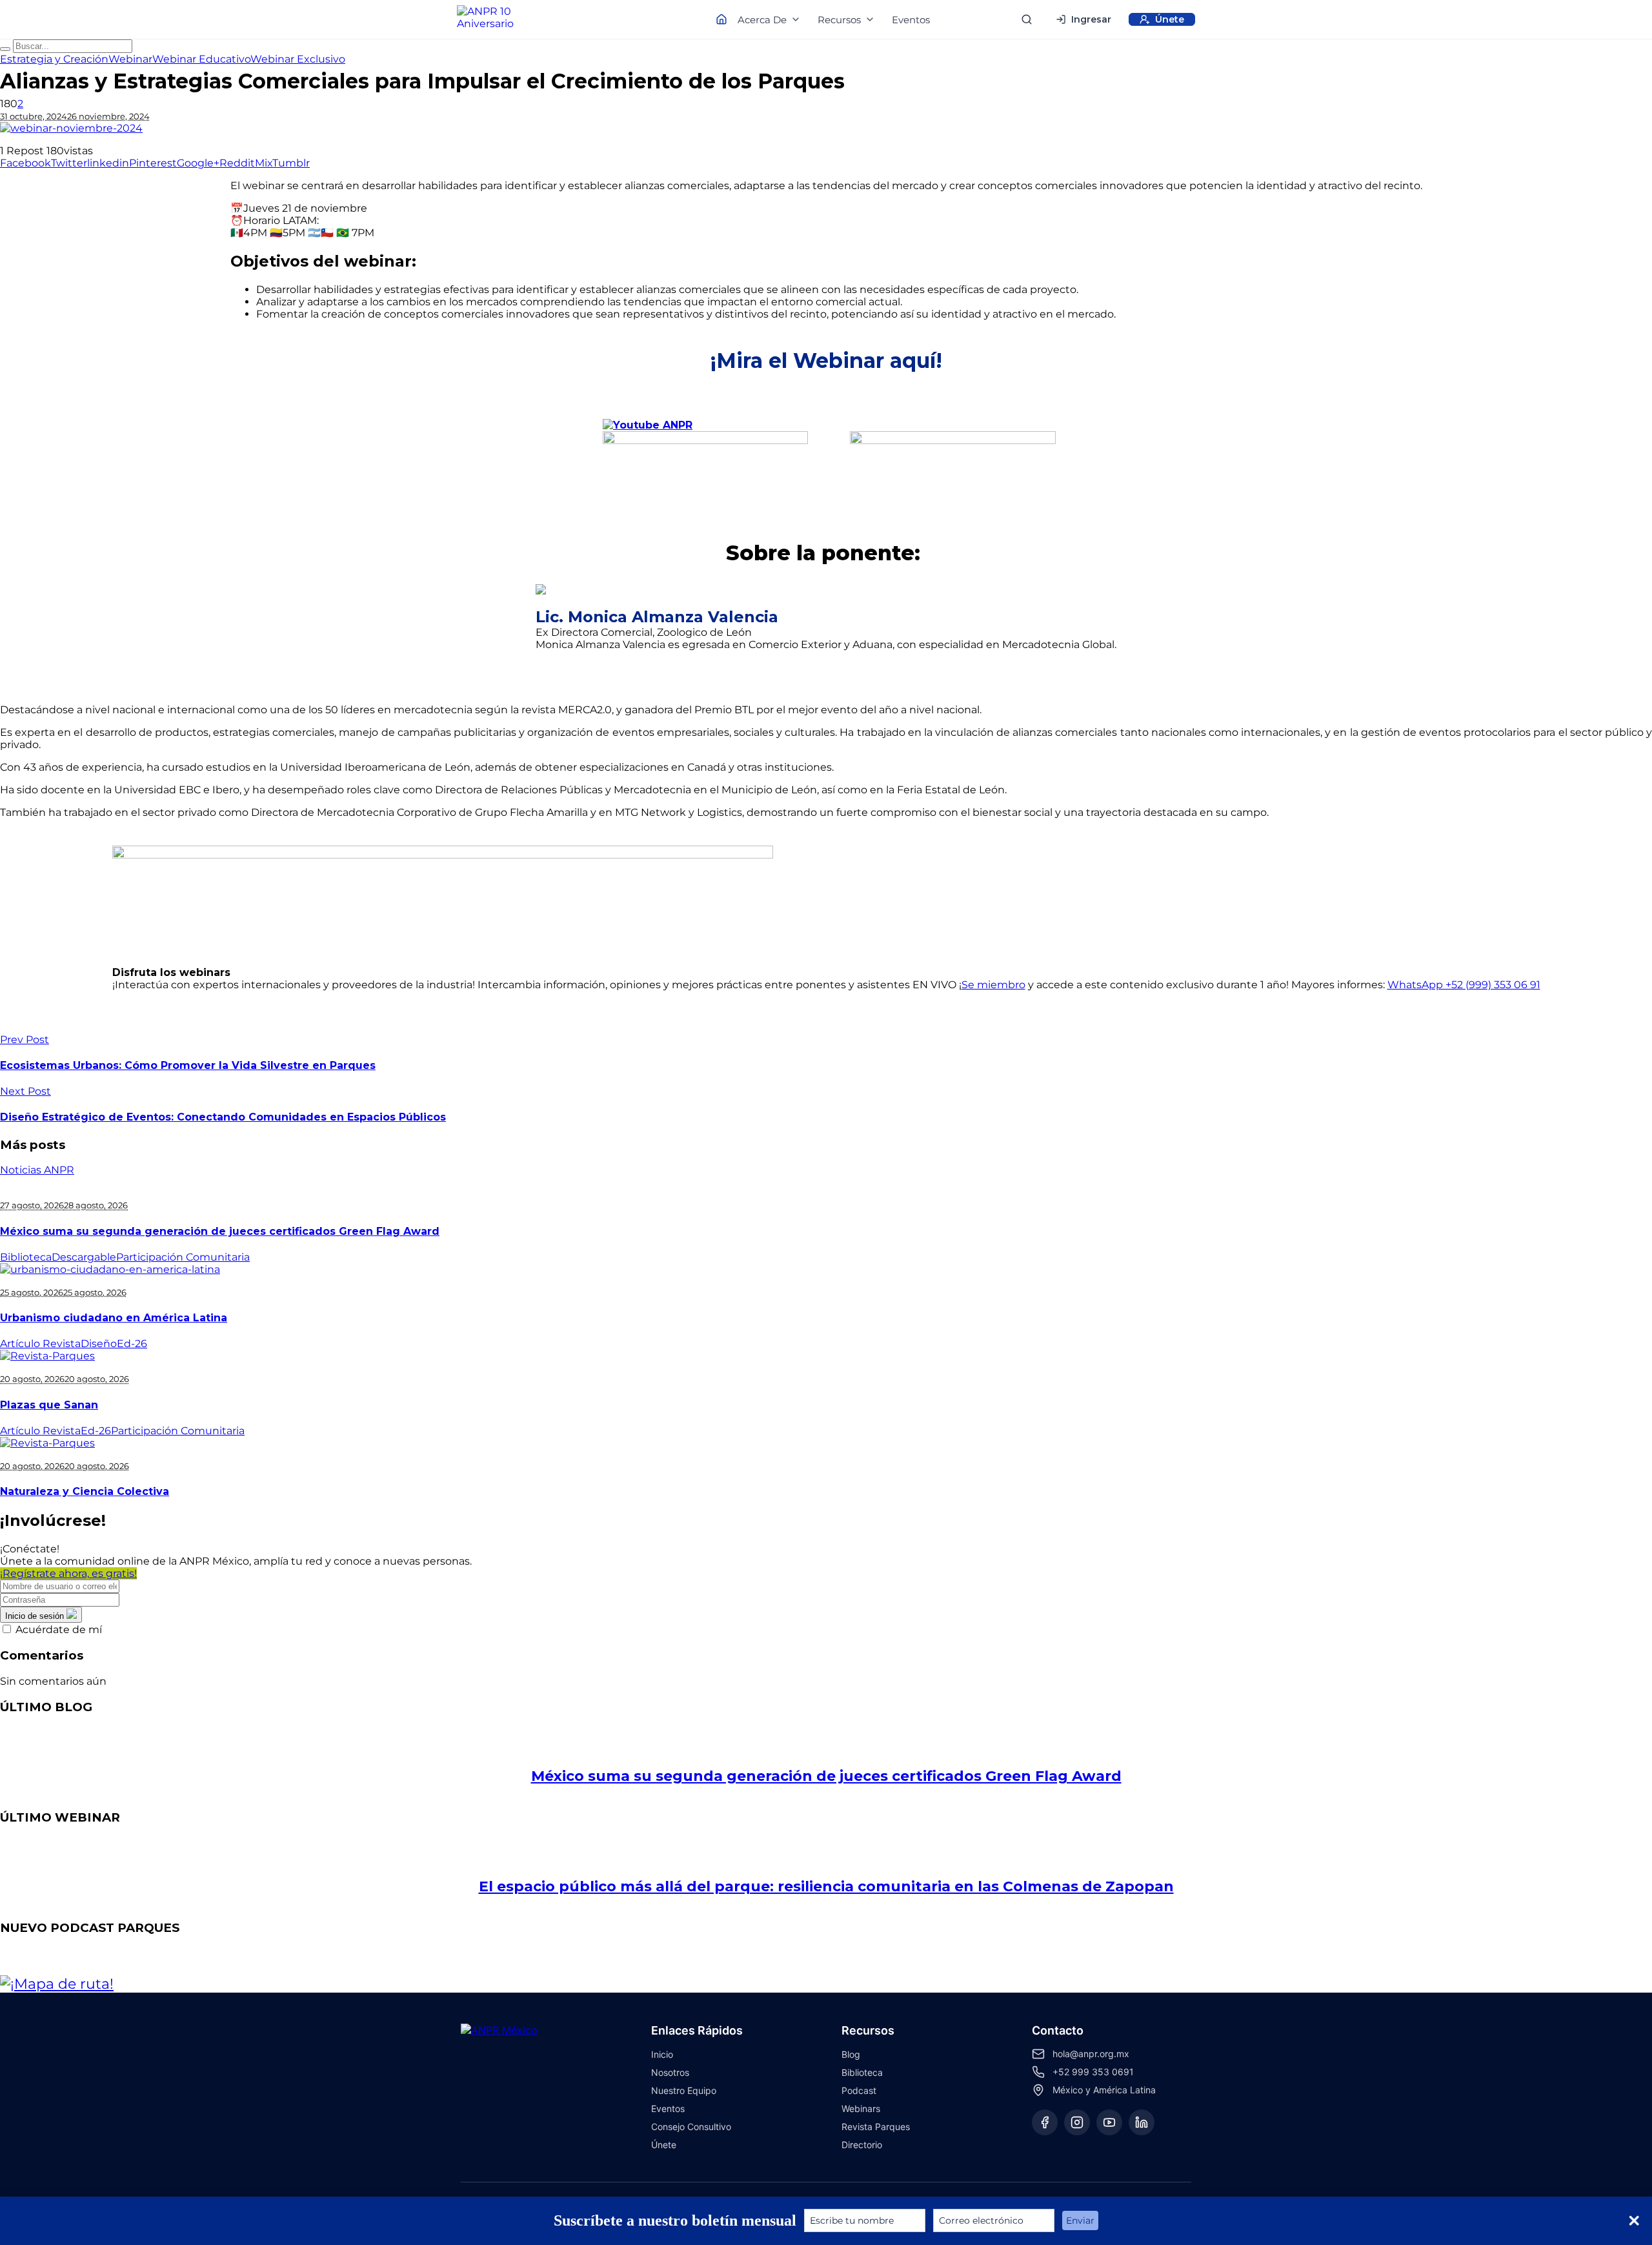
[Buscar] (1027, 19)
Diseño (99, 1344)
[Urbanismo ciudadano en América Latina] (110, 1269)
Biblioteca (26, 1257)
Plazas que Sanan (49, 1405)
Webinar (130, 59)
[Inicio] (497, 19)
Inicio (662, 2054)
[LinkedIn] (1142, 2122)
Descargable (84, 1257)
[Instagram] (1077, 2122)
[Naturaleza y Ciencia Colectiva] (47, 1443)
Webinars (861, 2108)
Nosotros (670, 2072)
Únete (664, 2145)
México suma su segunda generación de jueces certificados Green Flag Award (220, 1231)
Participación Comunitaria (183, 1257)
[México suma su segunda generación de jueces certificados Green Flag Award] (826, 1735)
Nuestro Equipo (684, 2090)
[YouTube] (1109, 2122)
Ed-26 (132, 1344)
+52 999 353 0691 (1093, 2072)
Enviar (1080, 2220)
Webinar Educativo (201, 59)
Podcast (859, 2090)
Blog (851, 2054)
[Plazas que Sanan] (47, 1356)
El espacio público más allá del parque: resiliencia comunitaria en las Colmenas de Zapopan (826, 1886)
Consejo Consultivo (691, 2127)
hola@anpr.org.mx (1091, 2054)
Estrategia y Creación (54, 59)
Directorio (862, 2145)
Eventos (911, 20)
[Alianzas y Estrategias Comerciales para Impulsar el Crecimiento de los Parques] (826, 128)
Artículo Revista (40, 1344)
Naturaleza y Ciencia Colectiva (85, 1491)
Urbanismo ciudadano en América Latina (114, 1318)
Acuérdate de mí (59, 1630)
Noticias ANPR (37, 1170)
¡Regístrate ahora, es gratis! (68, 1573)
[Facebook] (1045, 2122)
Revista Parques (876, 2127)
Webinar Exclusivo (298, 59)
